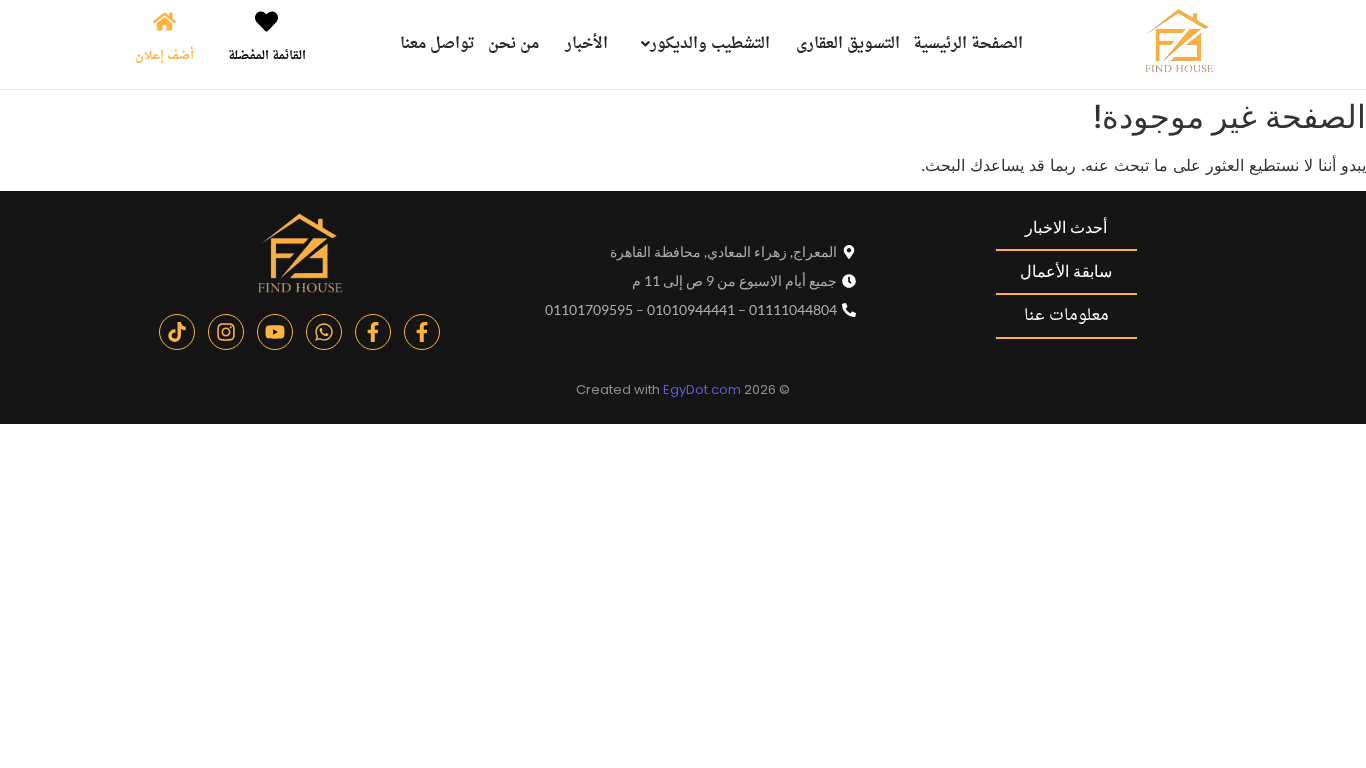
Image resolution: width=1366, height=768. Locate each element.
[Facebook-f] (422, 332)
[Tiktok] (177, 332)
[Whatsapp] (324, 332)
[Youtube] (275, 332)
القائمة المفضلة (267, 56)
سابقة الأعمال (1066, 271)
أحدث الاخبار (1066, 227)
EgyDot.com (702, 389)
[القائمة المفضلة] (266, 23)
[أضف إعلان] (164, 23)
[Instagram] (226, 332)
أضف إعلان (164, 56)
